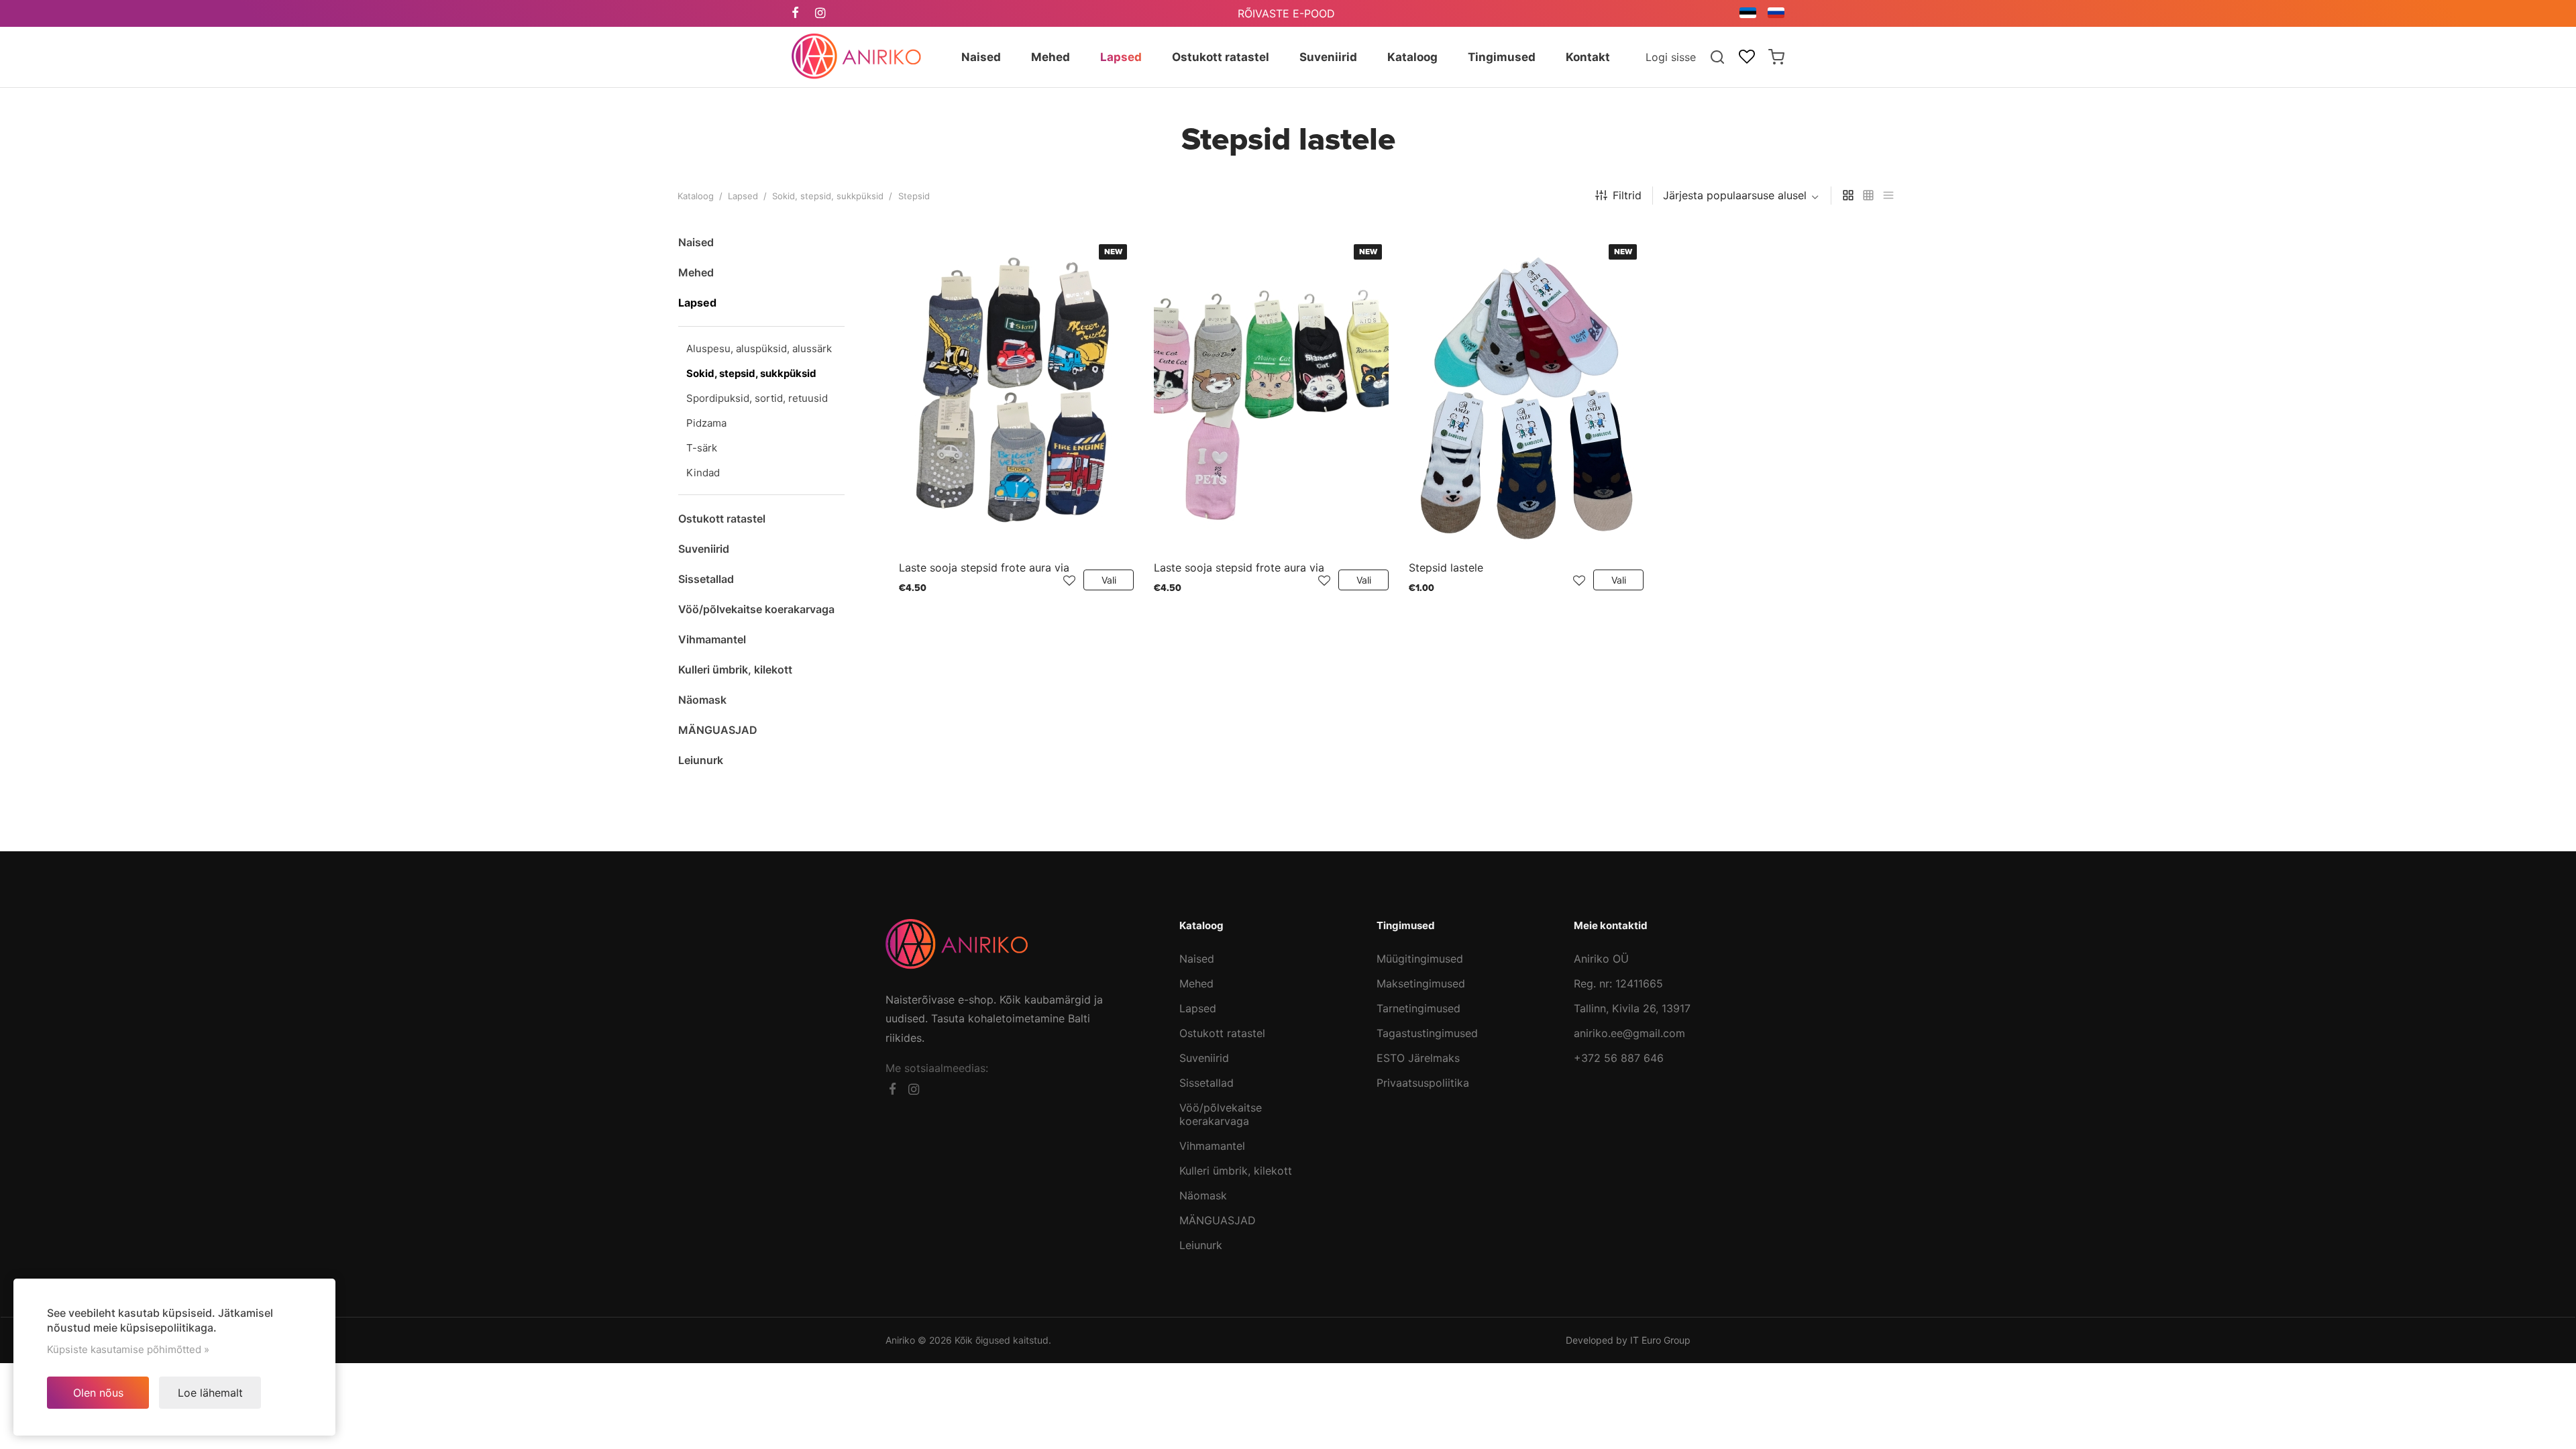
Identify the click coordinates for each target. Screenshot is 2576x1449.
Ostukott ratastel (1222, 1033)
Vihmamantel (1212, 1146)
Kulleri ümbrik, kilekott (1236, 1171)
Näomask (1203, 1195)
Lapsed (743, 196)
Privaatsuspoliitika (1423, 1083)
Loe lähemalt (210, 1393)
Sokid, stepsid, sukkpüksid (828, 196)
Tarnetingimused (1418, 1008)
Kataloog (696, 196)
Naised (1197, 959)
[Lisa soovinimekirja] (1069, 580)
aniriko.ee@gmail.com (1629, 1033)
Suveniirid (1204, 1058)
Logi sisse (1671, 57)
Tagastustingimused (1427, 1033)
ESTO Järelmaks (1418, 1058)
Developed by (1628, 1340)
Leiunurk (1201, 1245)
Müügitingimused (1420, 959)
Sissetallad (1206, 1083)
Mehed (1196, 983)
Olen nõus (98, 1393)
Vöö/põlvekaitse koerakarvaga (1221, 1114)
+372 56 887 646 (1619, 1058)
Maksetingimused (1421, 983)
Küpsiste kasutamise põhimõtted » (128, 1349)
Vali (1109, 580)
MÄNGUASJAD (1218, 1220)
